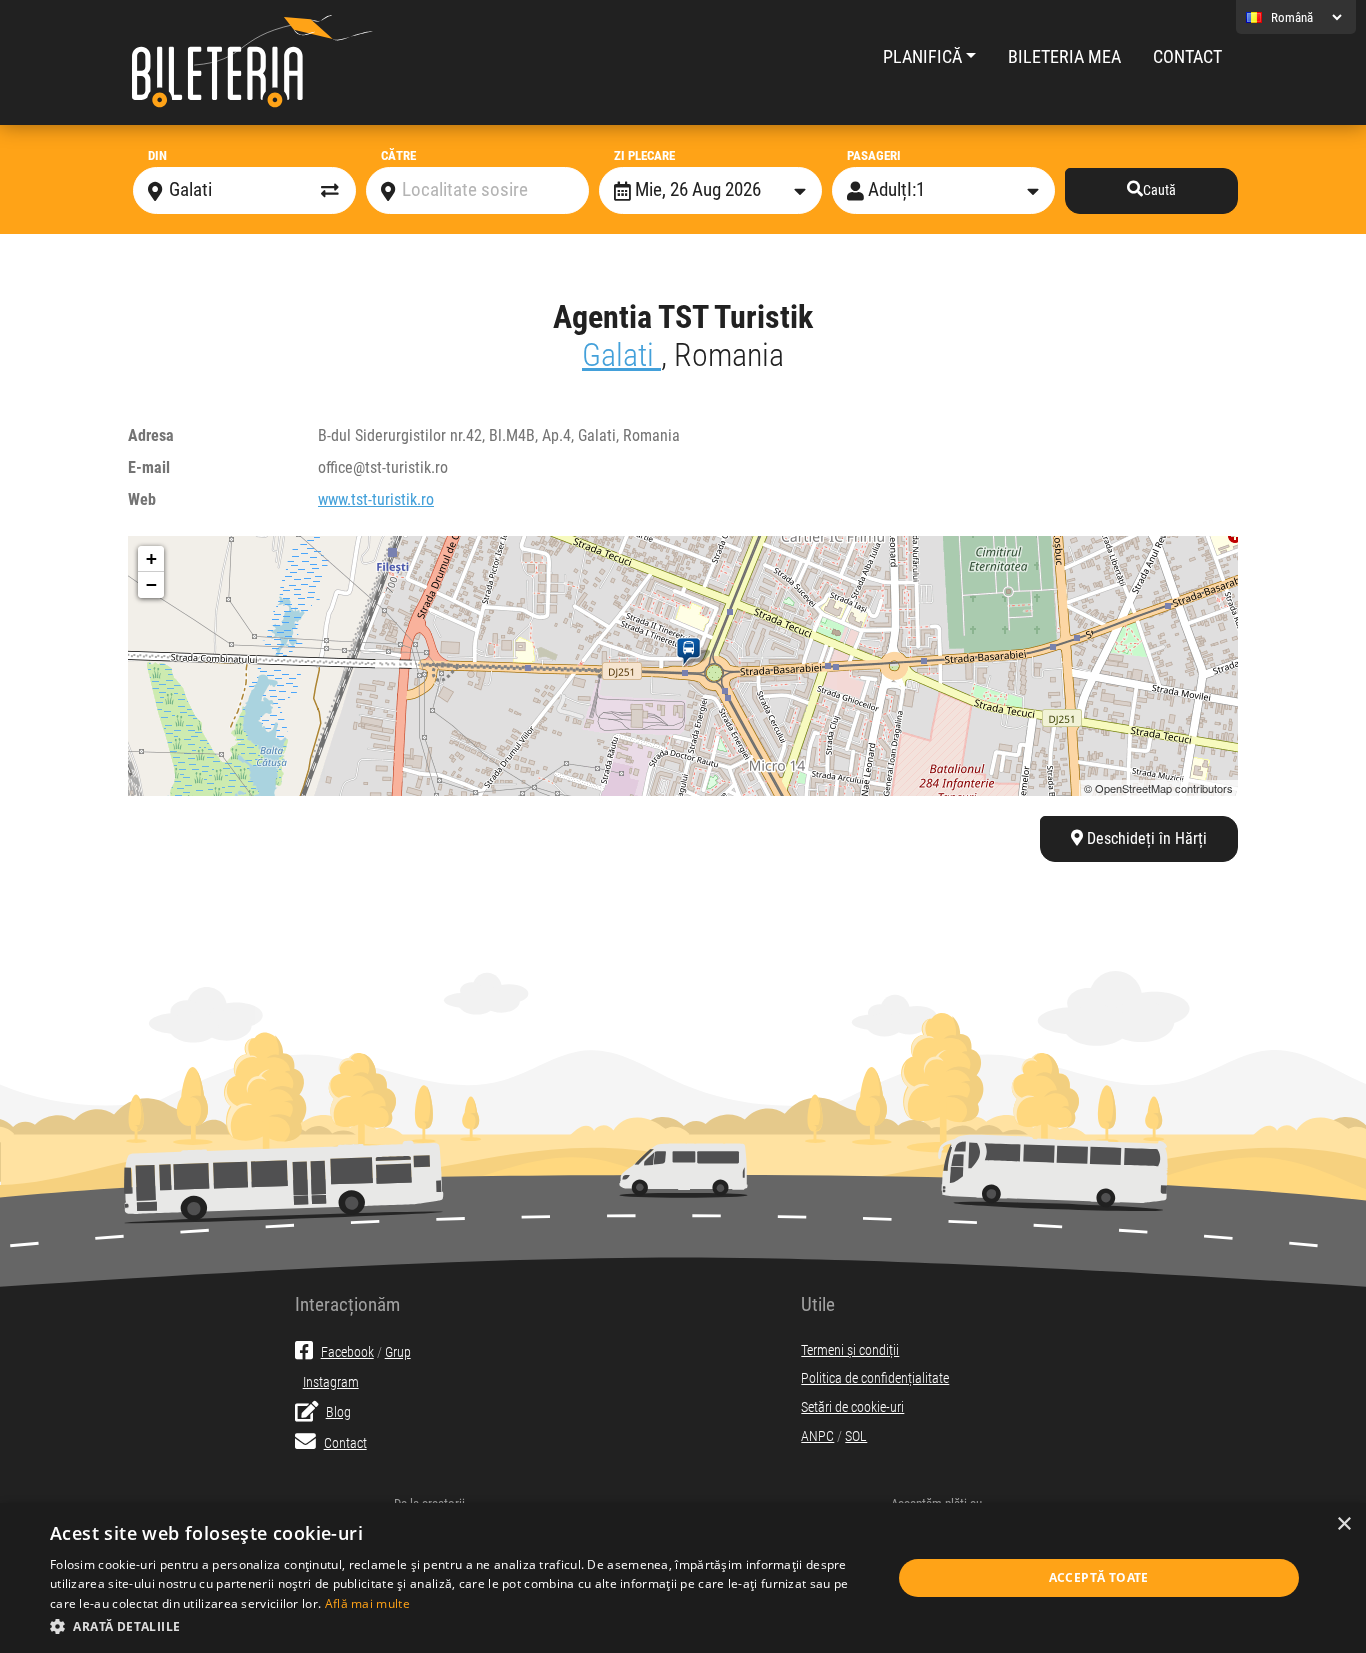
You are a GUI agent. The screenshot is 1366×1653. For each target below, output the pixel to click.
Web (142, 499)
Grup (398, 1352)
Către (398, 155)
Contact (1187, 57)
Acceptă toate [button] (1099, 1577)
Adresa (151, 435)
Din (157, 155)
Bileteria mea (1064, 57)
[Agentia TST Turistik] (692, 652)
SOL (856, 1436)
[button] (458, 1626)
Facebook (347, 1352)
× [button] (1343, 1524)
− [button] (151, 584)
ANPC (817, 1436)
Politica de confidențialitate (875, 1378)
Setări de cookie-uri (852, 1407)
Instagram (331, 1382)
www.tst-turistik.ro (376, 499)
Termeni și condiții (850, 1350)
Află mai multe (367, 1603)
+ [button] (151, 558)
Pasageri (874, 155)
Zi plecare (644, 155)
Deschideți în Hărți (1145, 838)
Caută (1159, 190)
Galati (621, 355)
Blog (338, 1412)
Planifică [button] (922, 57)
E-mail (149, 467)
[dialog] (683, 1578)
